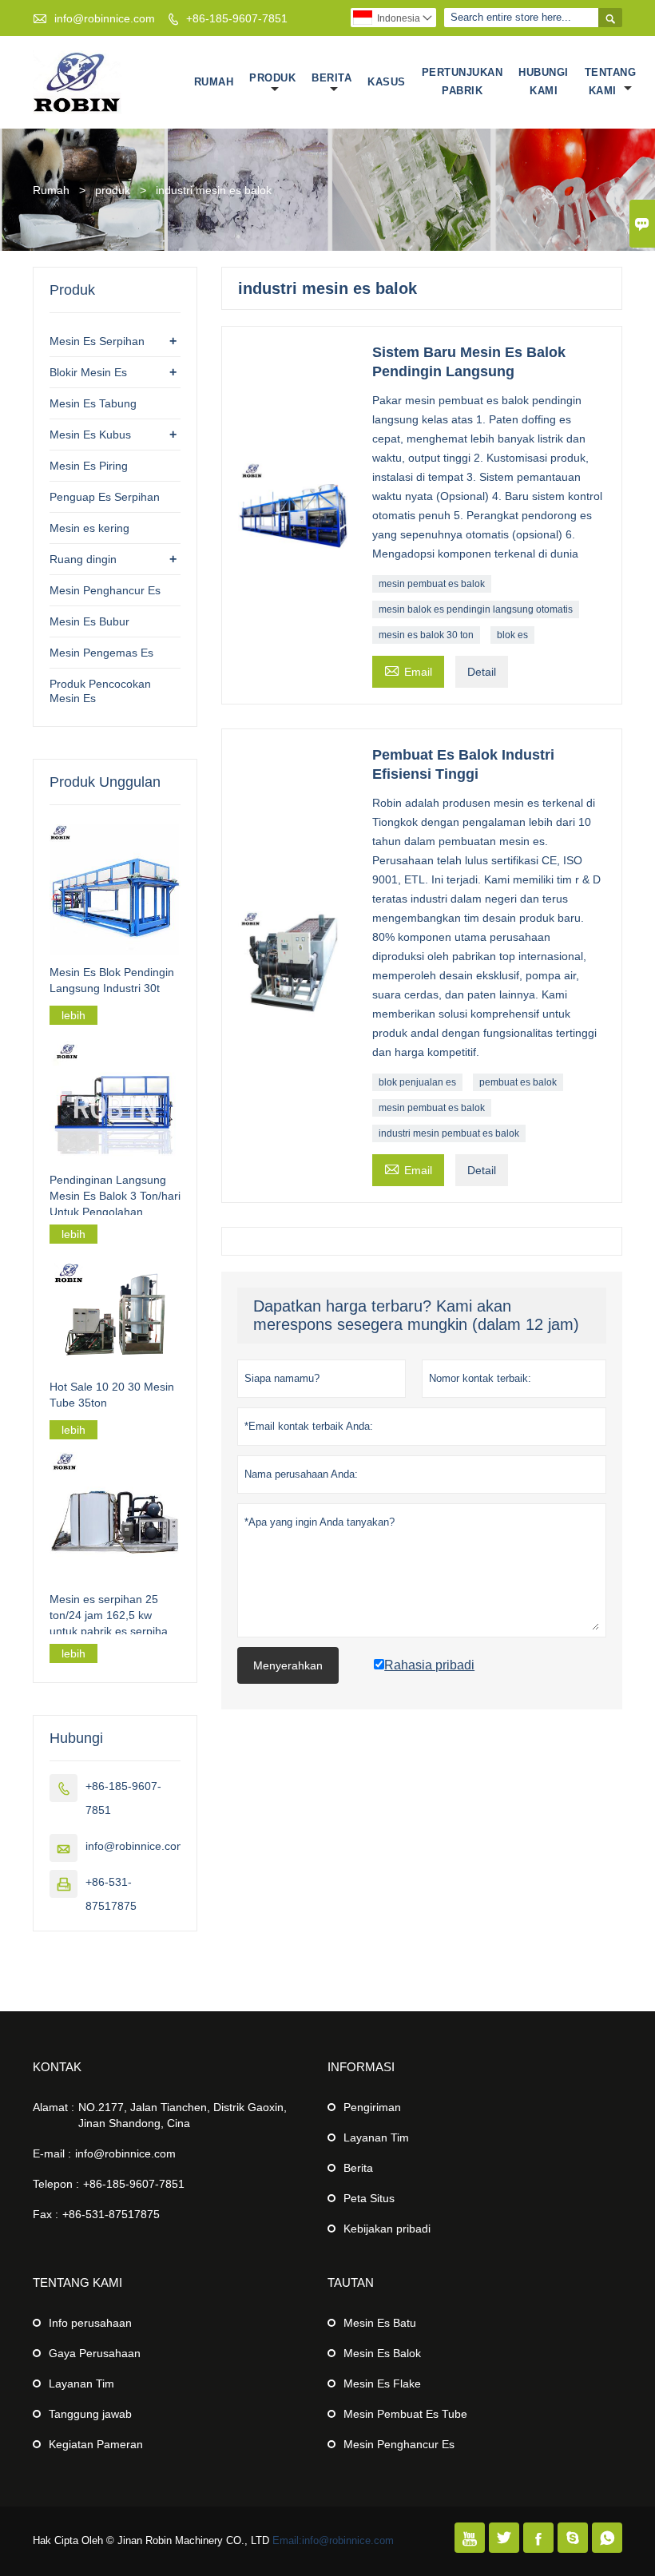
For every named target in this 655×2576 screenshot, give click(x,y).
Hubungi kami (544, 81)
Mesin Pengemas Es (101, 653)
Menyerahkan (288, 1665)
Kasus (387, 82)
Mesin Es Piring (89, 466)
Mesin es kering (89, 528)
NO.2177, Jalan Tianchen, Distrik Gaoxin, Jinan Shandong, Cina (183, 2115)
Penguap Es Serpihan (105, 497)
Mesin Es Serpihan (97, 341)
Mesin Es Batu (380, 2323)
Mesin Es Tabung (93, 403)
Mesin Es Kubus (90, 435)
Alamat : (54, 2107)
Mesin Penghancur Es (105, 590)
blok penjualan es (417, 1082)
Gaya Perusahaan (95, 2353)
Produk (272, 78)
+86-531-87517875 (111, 2214)
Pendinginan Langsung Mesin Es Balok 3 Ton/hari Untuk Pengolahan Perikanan (115, 1197)
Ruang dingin (83, 559)
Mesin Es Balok (382, 2353)
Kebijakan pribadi (387, 2229)
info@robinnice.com (105, 18)
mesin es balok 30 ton (426, 635)
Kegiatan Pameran (96, 2444)
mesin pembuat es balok (432, 584)
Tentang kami (611, 81)
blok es (512, 635)
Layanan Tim (376, 2137)
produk (113, 190)
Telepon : (56, 2184)
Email (408, 670)
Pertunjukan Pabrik (462, 81)
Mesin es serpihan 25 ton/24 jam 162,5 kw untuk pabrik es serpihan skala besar (112, 1616)
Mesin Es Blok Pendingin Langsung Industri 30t (112, 980)
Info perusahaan (90, 2323)
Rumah (214, 82)
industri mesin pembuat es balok (449, 1133)
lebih (73, 1015)
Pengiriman (372, 2107)
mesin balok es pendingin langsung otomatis (476, 609)
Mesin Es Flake (382, 2383)
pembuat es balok (518, 1082)
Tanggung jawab (90, 2414)
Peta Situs (369, 2198)
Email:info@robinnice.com (333, 2540)
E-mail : (52, 2153)
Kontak (57, 2067)
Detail (482, 672)
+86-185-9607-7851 (237, 18)
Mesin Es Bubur (89, 621)
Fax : (46, 2214)
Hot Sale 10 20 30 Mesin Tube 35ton (112, 1395)
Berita (331, 78)
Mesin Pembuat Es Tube (405, 2414)
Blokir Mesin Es (88, 372)
